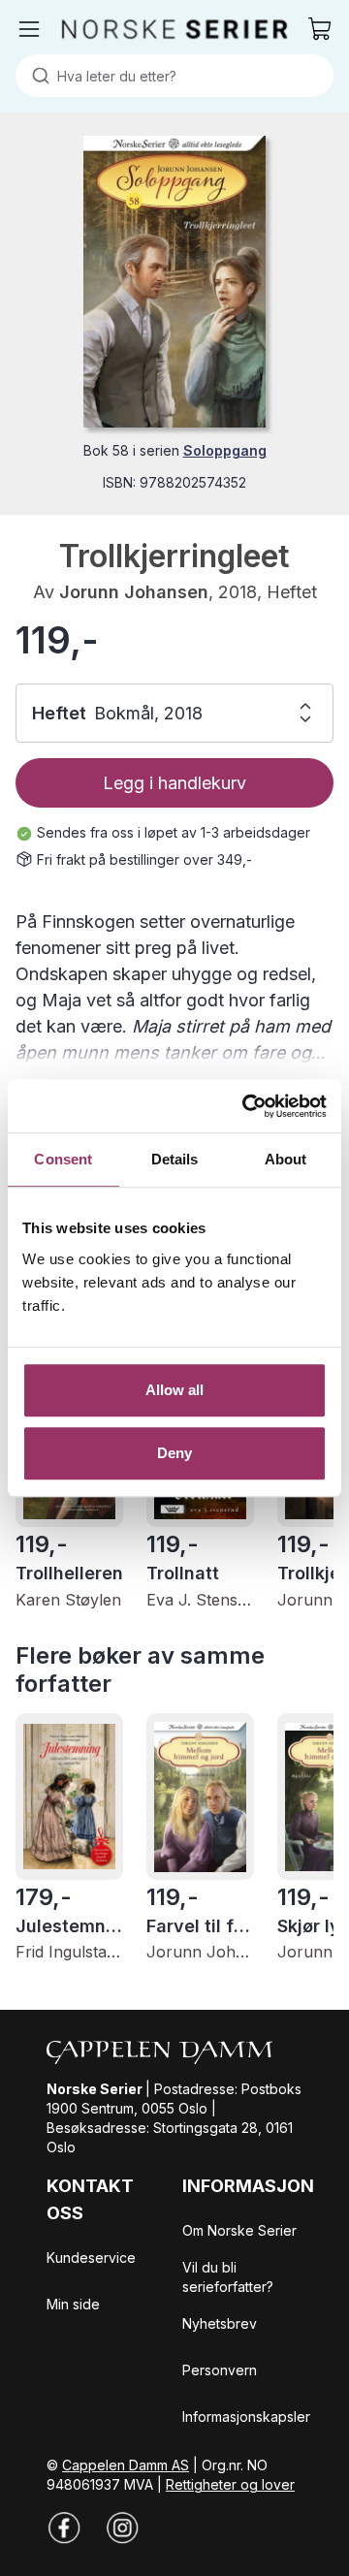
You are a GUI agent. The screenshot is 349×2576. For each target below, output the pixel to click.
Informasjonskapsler (246, 2417)
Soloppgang (225, 450)
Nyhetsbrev (220, 2323)
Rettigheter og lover (230, 2484)
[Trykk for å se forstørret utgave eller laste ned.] (174, 282)
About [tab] (286, 1159)
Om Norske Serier (239, 2230)
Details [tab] (175, 1159)
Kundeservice (91, 2258)
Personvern (220, 2370)
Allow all (175, 1390)
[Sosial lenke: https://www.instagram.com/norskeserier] (122, 2528)
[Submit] (36, 76)
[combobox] (174, 76)
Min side (73, 2304)
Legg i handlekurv (174, 783)
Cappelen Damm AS (126, 2465)
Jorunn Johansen (134, 592)
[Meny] (29, 29)
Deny (174, 1453)
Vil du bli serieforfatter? (228, 2277)
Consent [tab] (63, 1159)
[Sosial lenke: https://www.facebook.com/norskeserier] (64, 2528)
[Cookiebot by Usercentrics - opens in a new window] (246, 1106)
